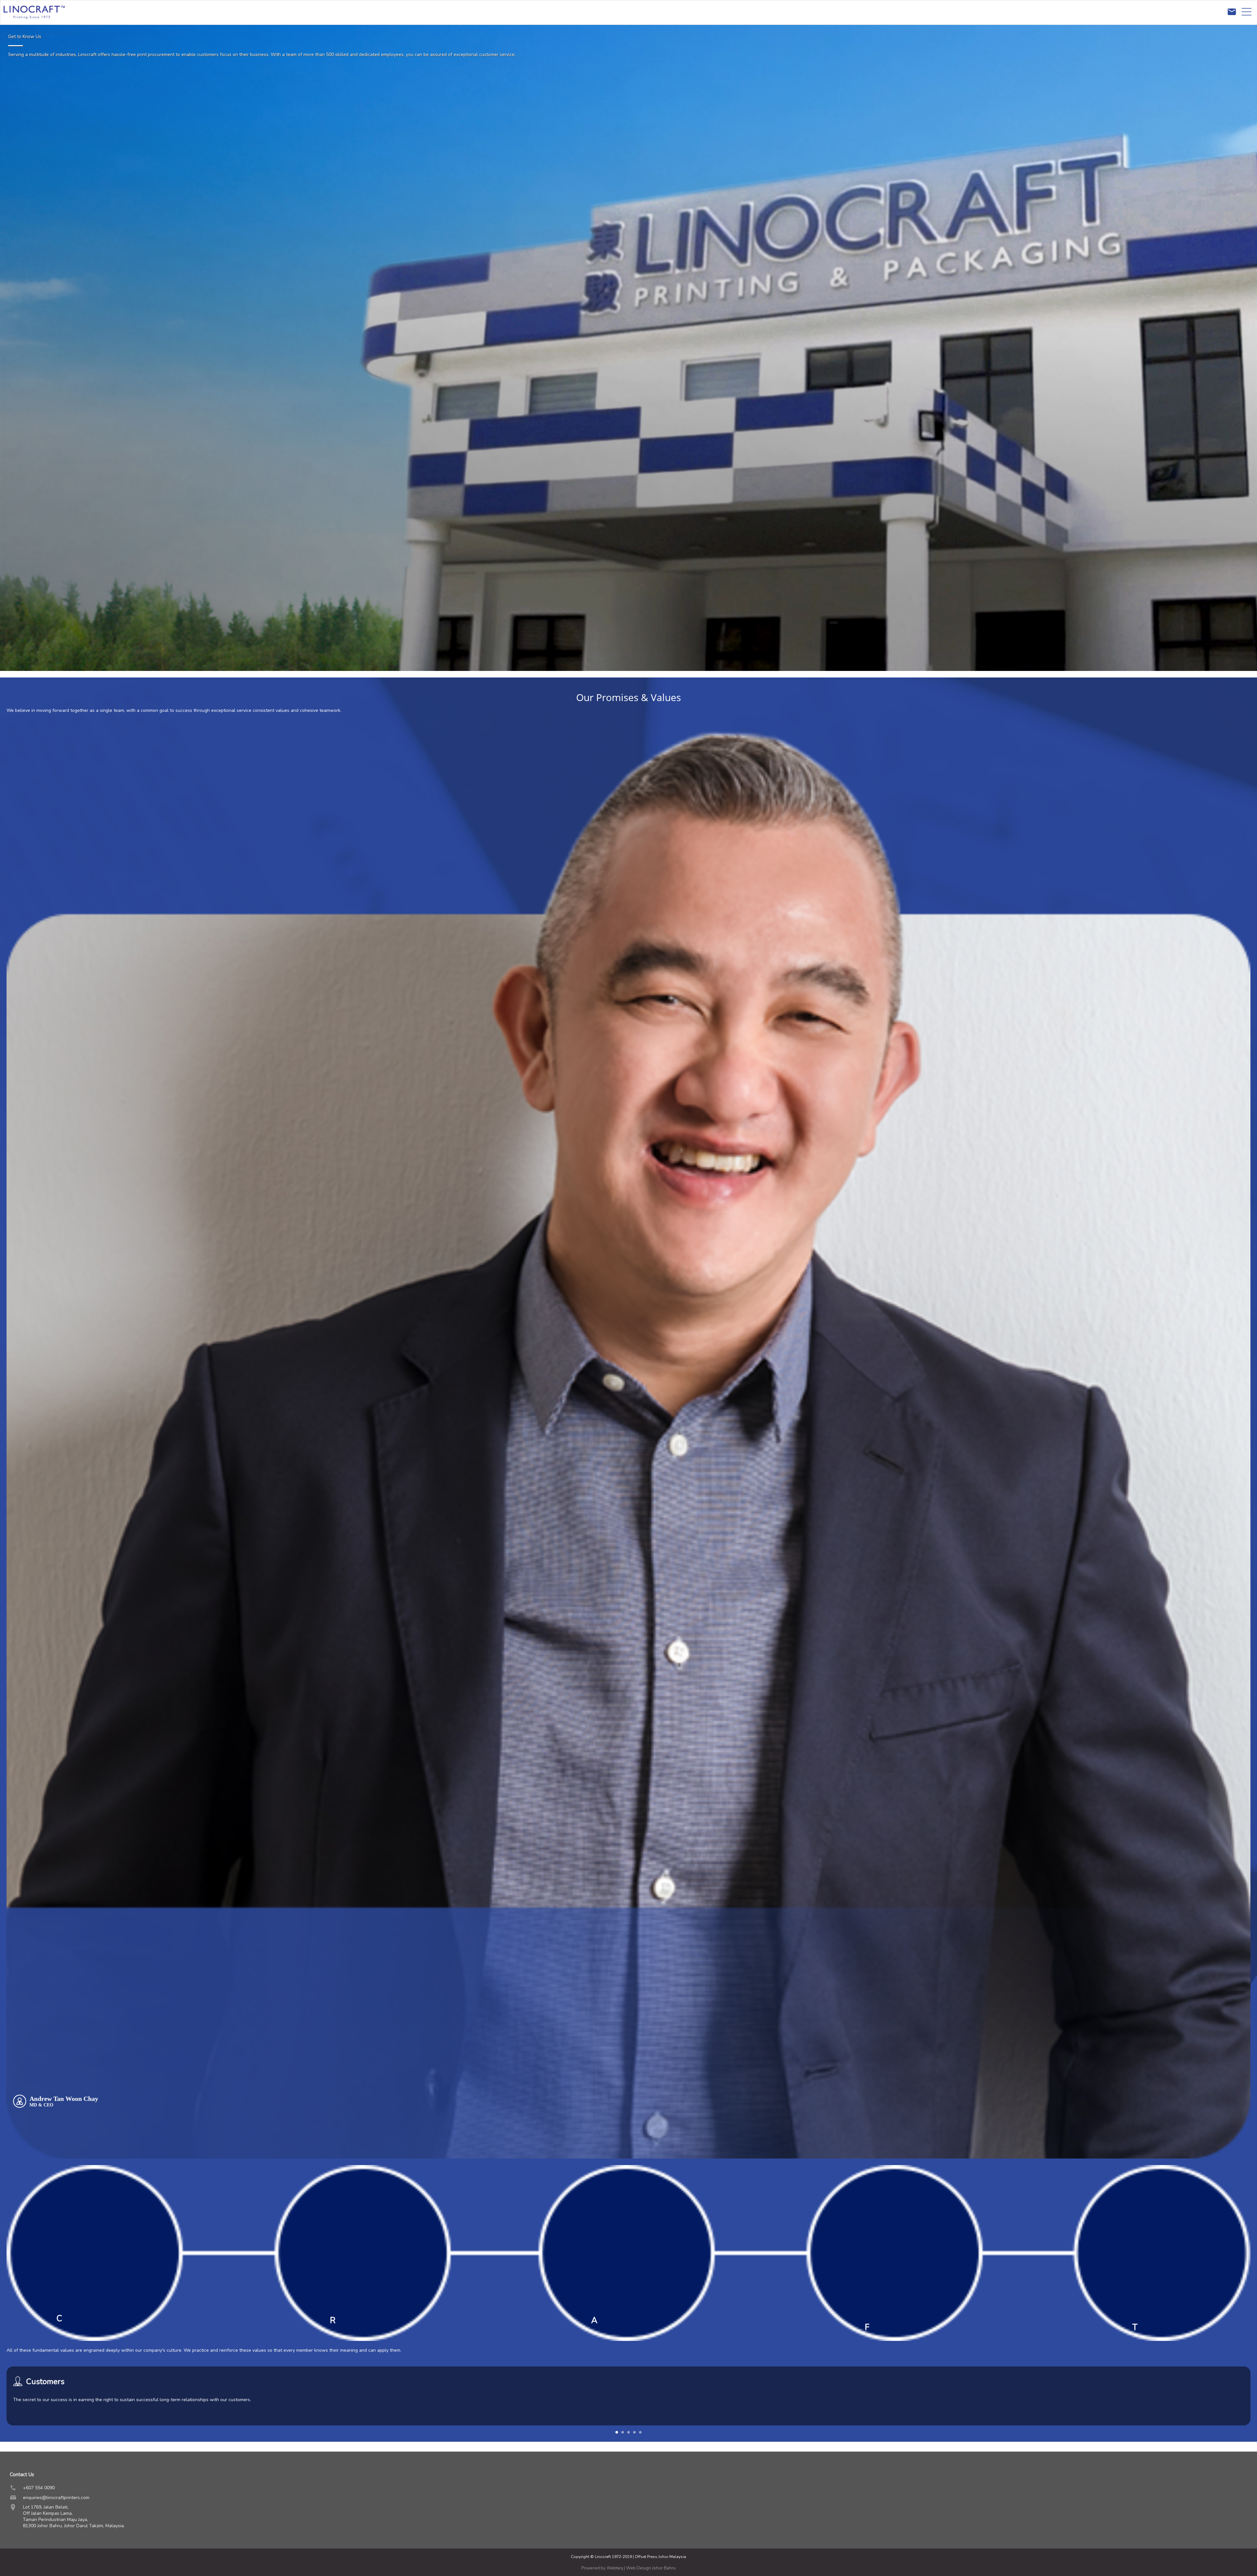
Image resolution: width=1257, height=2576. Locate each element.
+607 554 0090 (39, 2488)
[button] (617, 2432)
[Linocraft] (34, 23)
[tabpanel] (628, 2404)
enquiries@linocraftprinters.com (56, 2498)
